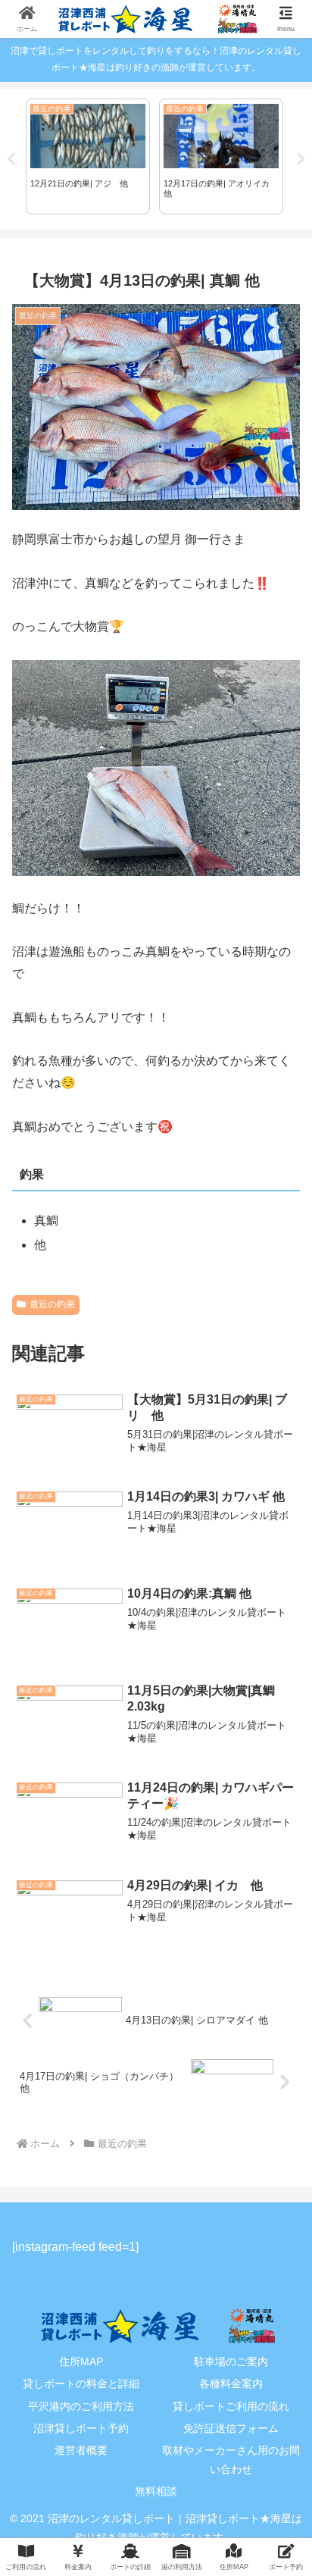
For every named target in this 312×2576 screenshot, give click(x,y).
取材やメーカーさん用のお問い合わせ (231, 2460)
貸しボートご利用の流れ (231, 2406)
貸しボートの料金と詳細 (81, 2384)
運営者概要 (81, 2450)
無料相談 (156, 2491)
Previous (11, 159)
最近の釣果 (52, 1304)
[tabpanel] (88, 157)
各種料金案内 (231, 2384)
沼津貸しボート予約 (81, 2428)
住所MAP (81, 2362)
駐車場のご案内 (231, 2362)
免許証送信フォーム (231, 2428)
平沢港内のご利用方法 (81, 2406)
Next (301, 159)
